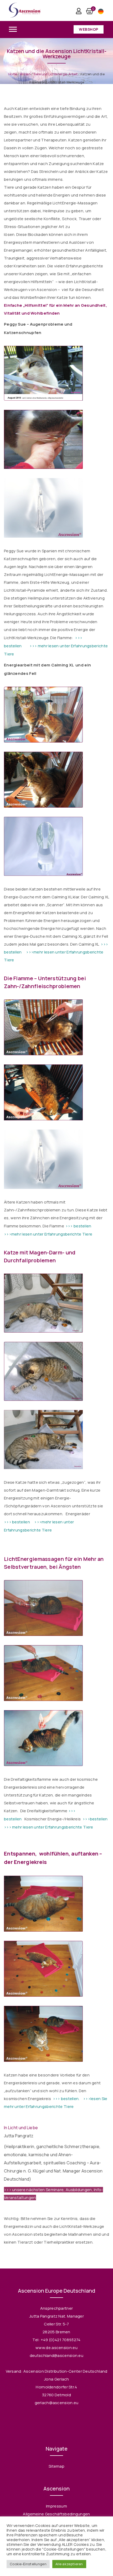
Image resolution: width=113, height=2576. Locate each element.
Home (13, 74)
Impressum (56, 2506)
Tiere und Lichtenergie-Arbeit (56, 74)
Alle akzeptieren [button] (69, 2564)
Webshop (89, 29)
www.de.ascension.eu (56, 2348)
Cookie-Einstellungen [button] (28, 2564)
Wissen (25, 74)
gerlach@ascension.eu (57, 2403)
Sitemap (56, 2466)
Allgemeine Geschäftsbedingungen (56, 2514)
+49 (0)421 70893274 (61, 2340)
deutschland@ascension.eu (56, 2355)
